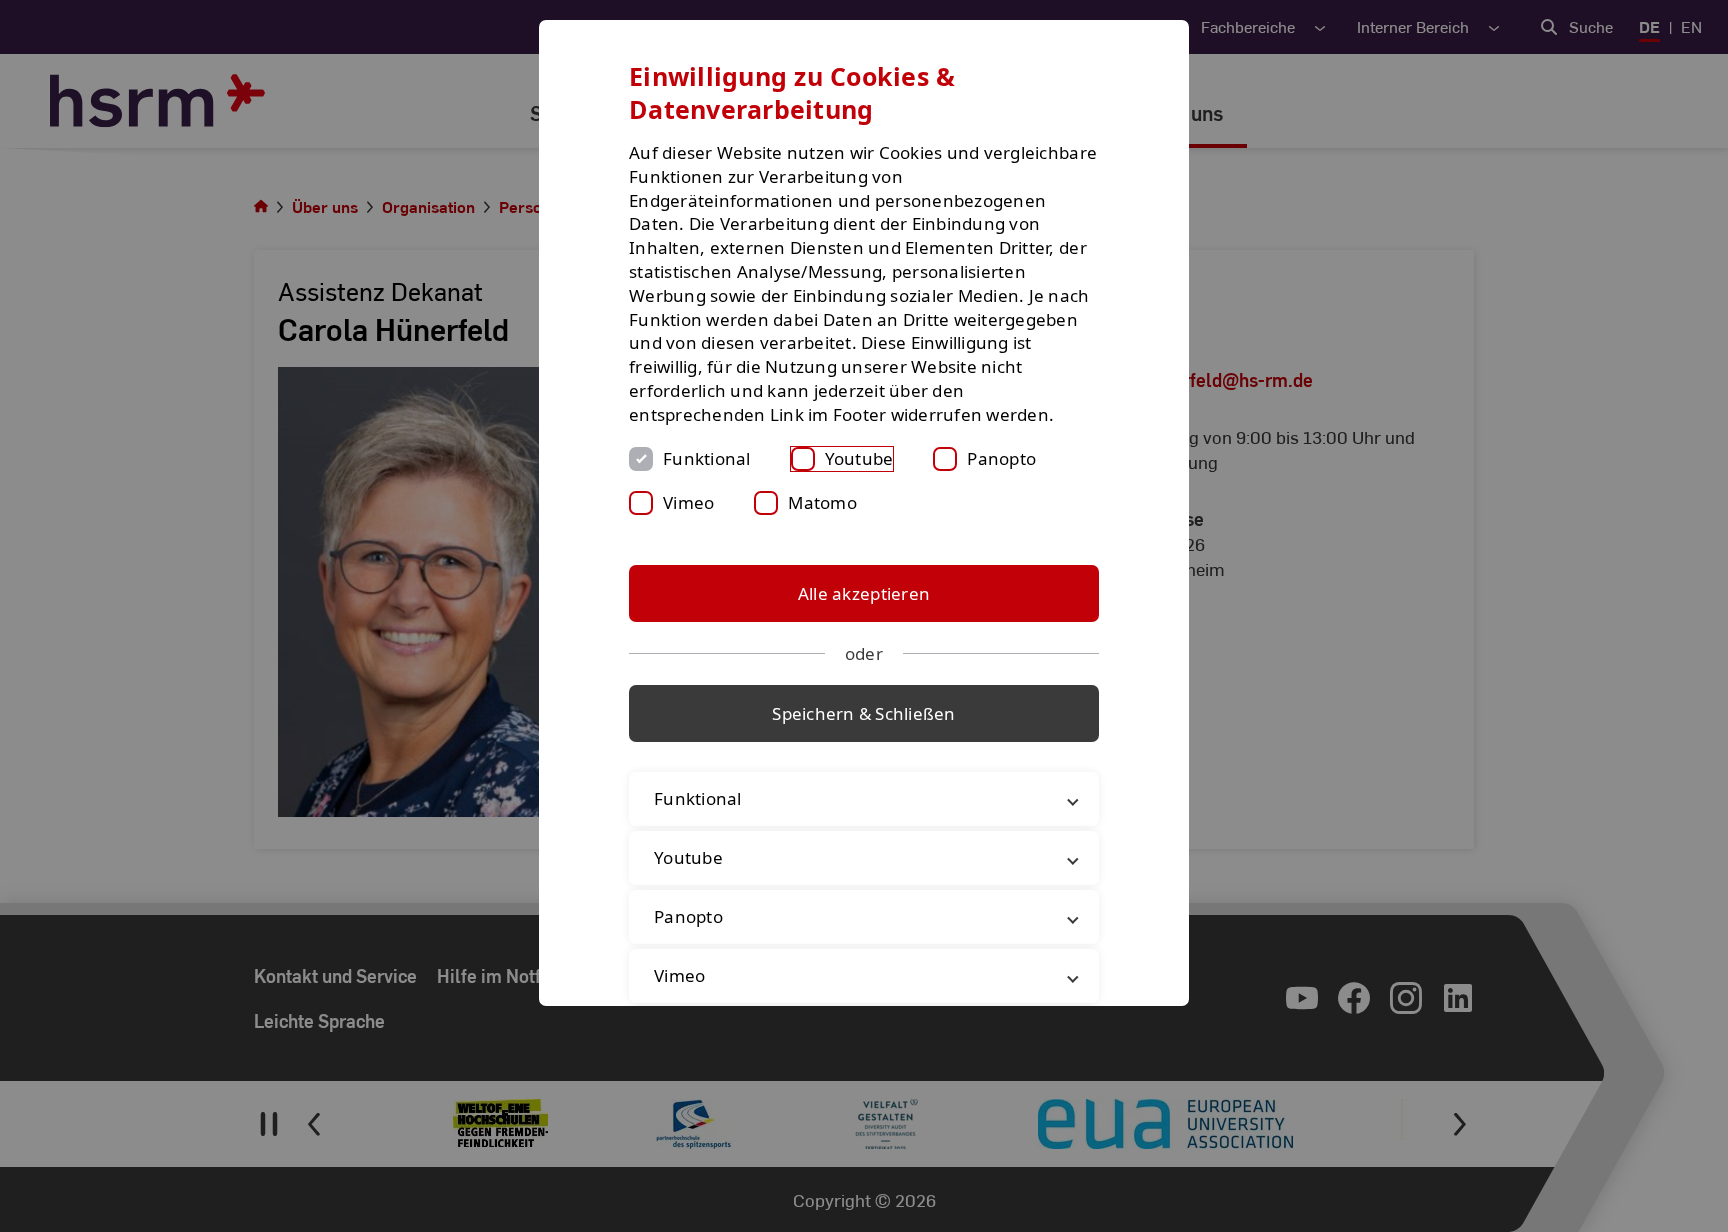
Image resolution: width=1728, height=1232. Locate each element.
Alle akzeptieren (864, 593)
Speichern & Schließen (863, 713)
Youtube (859, 458)
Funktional (707, 458)
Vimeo (688, 502)
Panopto (1001, 458)
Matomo (822, 502)
